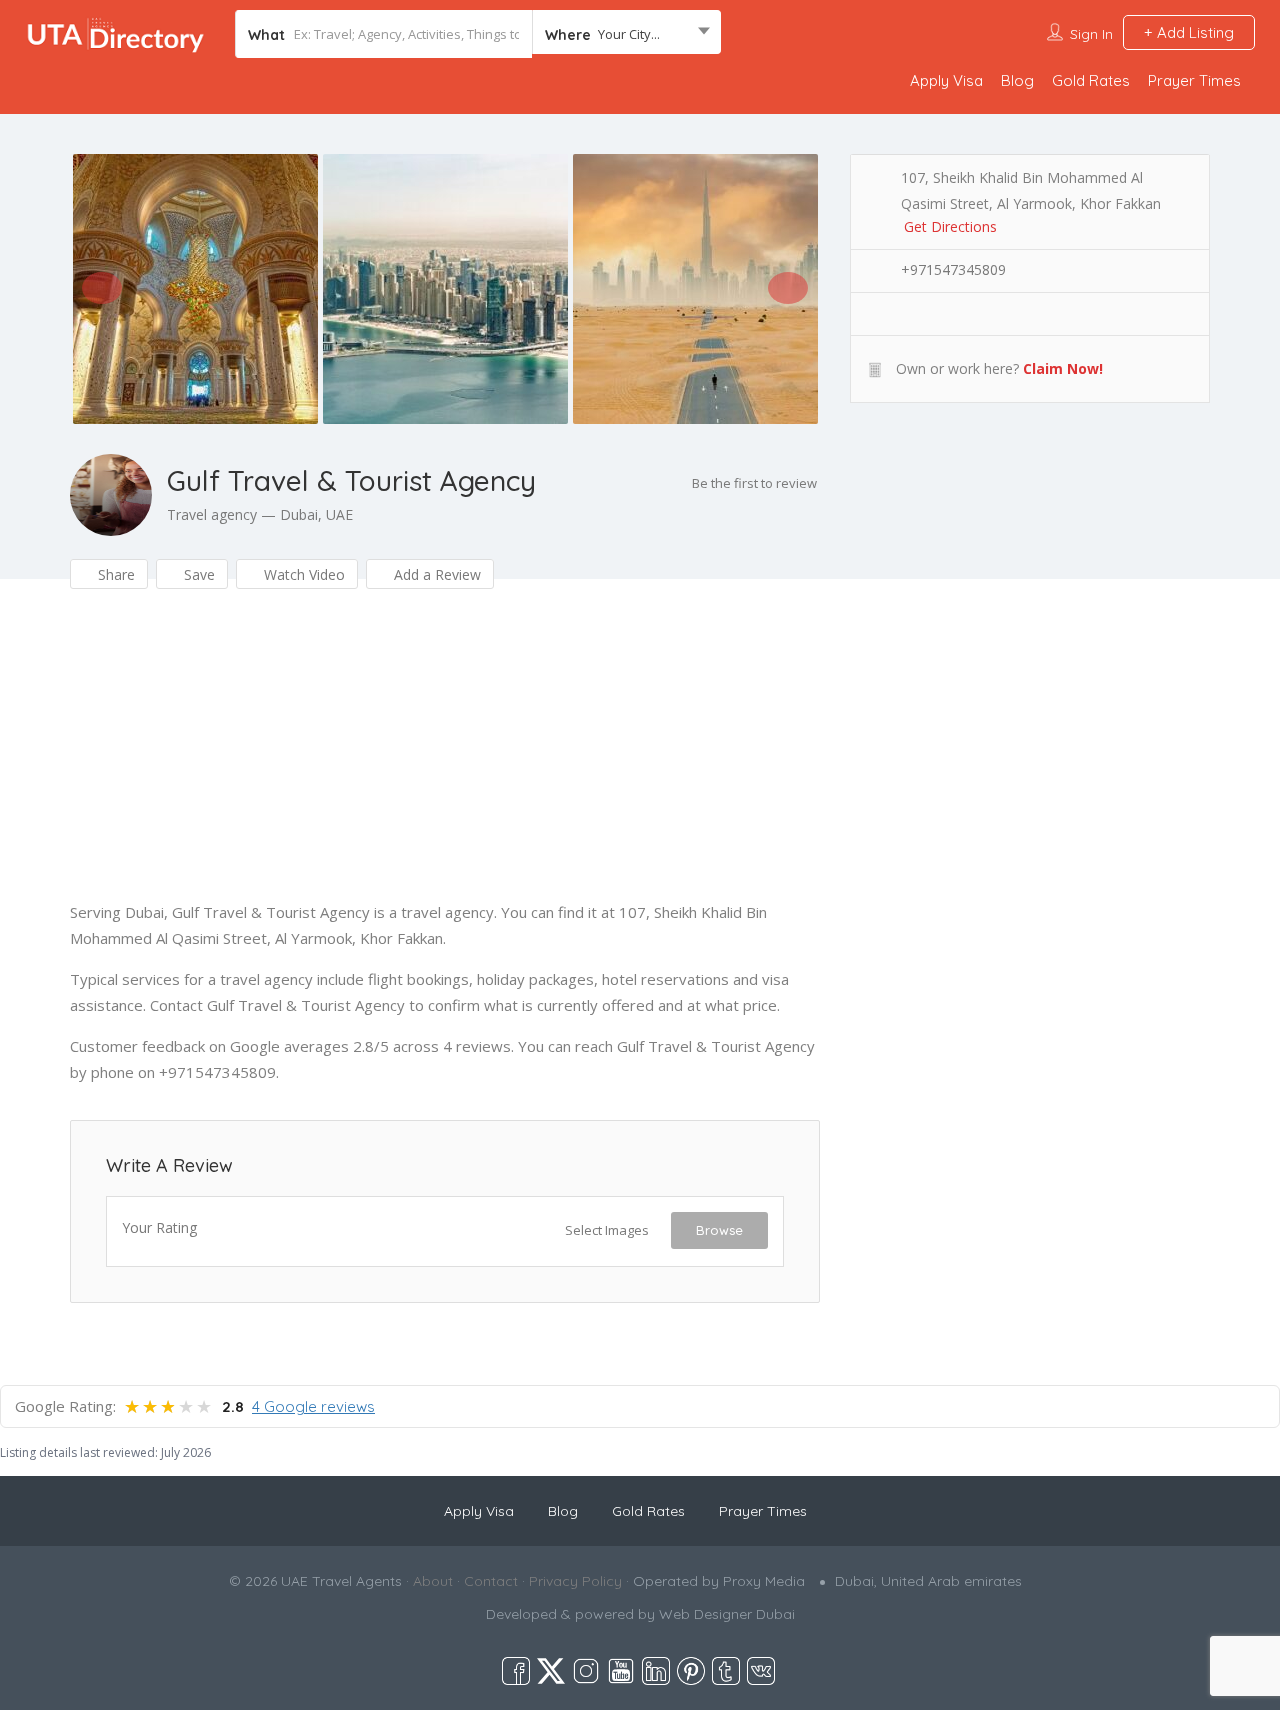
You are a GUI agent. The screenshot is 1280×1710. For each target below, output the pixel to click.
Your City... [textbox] (629, 34)
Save (197, 574)
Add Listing (1193, 32)
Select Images (607, 1230)
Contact (491, 1581)
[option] (195, 289)
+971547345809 (953, 269)
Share (114, 574)
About (433, 1581)
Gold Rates (1091, 80)
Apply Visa (946, 80)
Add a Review (435, 574)
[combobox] (626, 34)
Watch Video (302, 574)
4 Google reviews (313, 1406)
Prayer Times (1194, 80)
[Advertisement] (445, 759)
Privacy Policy (575, 1581)
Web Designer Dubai (727, 1614)
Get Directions (950, 226)
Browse (719, 1230)
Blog (1017, 80)
